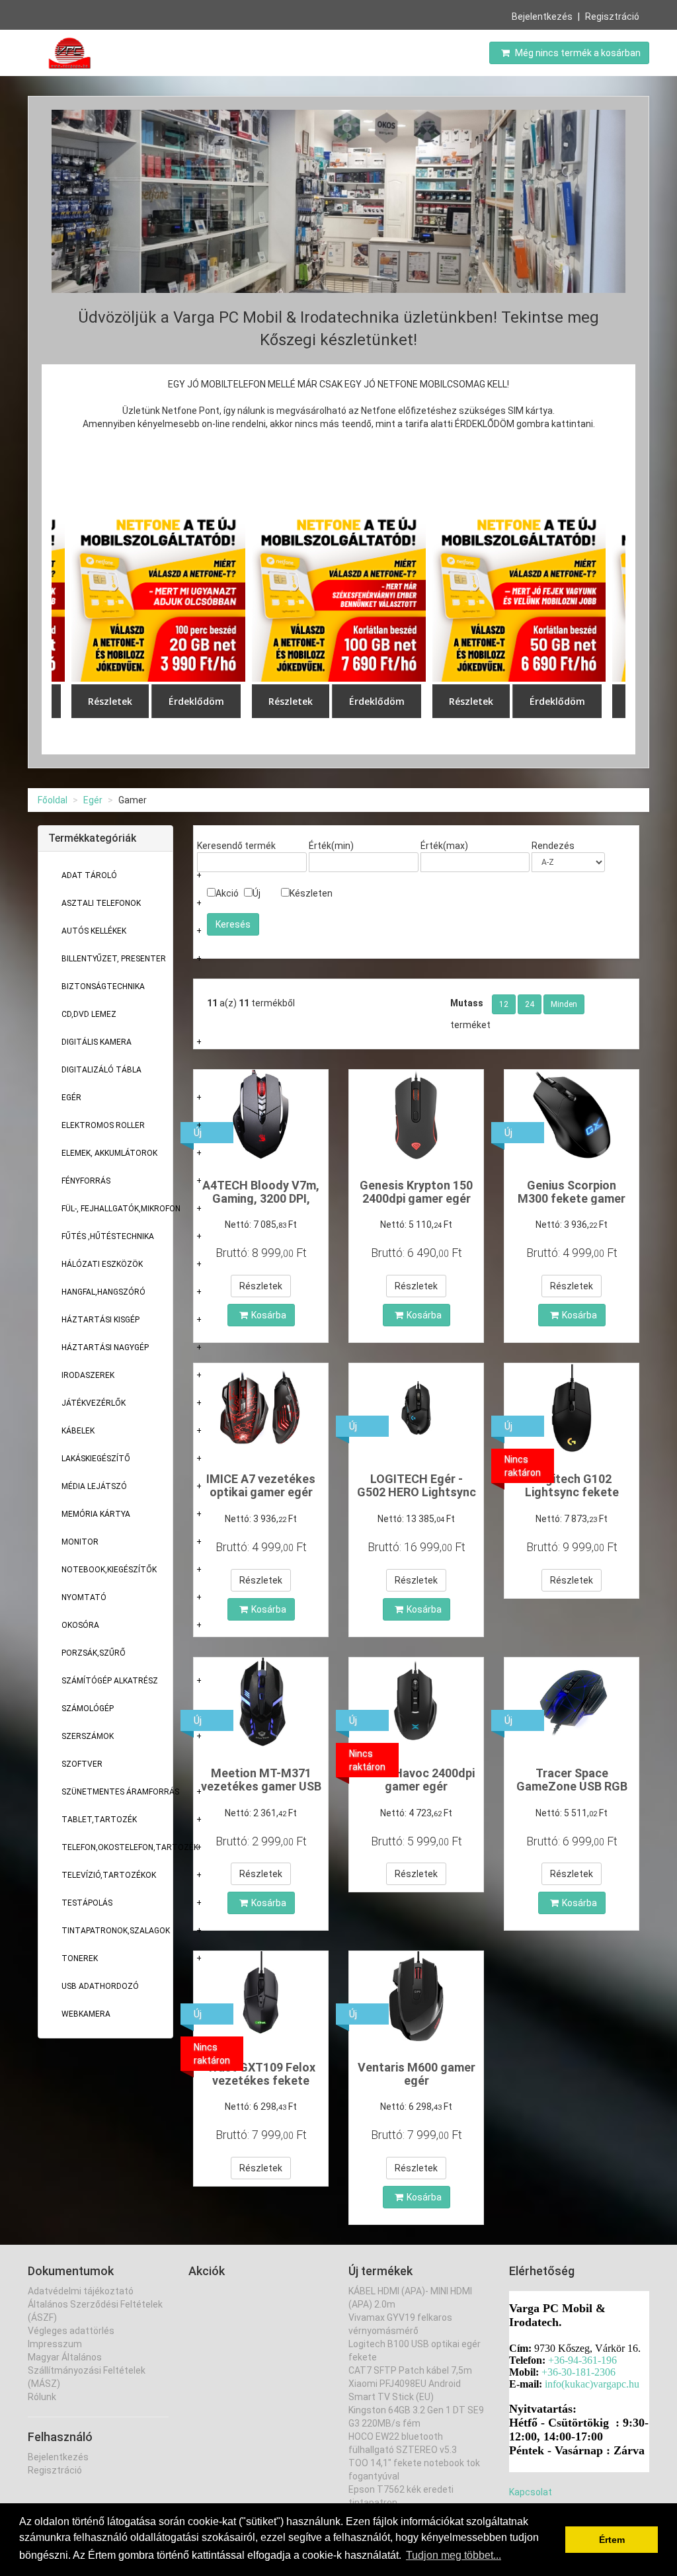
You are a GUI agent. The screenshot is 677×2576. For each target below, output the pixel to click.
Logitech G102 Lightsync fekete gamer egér (572, 1492)
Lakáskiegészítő (96, 1459)
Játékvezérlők (94, 1403)
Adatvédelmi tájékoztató (81, 2291)
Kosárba (269, 1315)
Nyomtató (84, 1597)
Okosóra (80, 1625)
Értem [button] (612, 2540)
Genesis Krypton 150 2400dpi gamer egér (416, 1192)
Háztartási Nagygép (105, 1348)
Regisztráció (612, 17)
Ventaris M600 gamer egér (417, 2074)
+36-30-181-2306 (578, 2372)
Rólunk (42, 2397)
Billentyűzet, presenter (114, 959)
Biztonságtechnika (103, 986)
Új (257, 893)
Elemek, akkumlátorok (109, 1153)
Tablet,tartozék (99, 1820)
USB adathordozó (100, 1986)
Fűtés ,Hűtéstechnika (108, 1236)
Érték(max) (444, 846)
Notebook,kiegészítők (109, 1570)
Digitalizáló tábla (101, 1070)
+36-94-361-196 (582, 2360)
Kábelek (78, 1431)
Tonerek (80, 1958)
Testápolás (87, 1903)
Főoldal (53, 800)
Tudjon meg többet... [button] (454, 2555)
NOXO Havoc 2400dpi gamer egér (417, 1780)
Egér (93, 800)
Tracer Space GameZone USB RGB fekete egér (572, 1786)
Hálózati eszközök (102, 1264)
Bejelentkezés (542, 17)
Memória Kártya (96, 1514)
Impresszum (55, 2344)
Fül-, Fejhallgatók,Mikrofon (121, 1209)
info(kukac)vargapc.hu (592, 2384)
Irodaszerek (88, 1375)
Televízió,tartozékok (109, 1875)
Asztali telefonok (101, 903)
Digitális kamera (97, 1042)
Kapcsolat (531, 2492)
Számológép (88, 1709)
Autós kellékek (94, 931)
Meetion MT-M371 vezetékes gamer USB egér (261, 1786)
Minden (564, 1004)
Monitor (80, 1542)
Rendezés (553, 846)
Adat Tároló (89, 875)
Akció (227, 893)
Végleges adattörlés (71, 2331)
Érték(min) (331, 846)
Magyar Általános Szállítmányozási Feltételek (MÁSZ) (87, 2370)
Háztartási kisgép (100, 1320)
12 (504, 1004)
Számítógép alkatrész (110, 1681)
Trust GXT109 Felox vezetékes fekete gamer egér (261, 2080)
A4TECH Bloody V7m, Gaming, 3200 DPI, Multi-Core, (261, 1198)
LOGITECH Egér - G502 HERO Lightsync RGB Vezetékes (417, 1492)
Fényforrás (86, 1181)
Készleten (311, 893)
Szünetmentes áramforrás (120, 1792)
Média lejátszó (94, 1486)
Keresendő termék (236, 846)
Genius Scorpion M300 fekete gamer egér (572, 1198)
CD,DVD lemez (89, 1014)
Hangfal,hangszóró (103, 1292)
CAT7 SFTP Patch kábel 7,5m (410, 2370)
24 (530, 1004)
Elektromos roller (103, 1125)
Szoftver (82, 1764)
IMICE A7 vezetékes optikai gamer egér (261, 1485)
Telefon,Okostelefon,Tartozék (130, 1847)
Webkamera (86, 2014)
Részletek (261, 1286)
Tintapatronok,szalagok (116, 1931)
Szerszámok (88, 1736)
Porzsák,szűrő (94, 1653)
